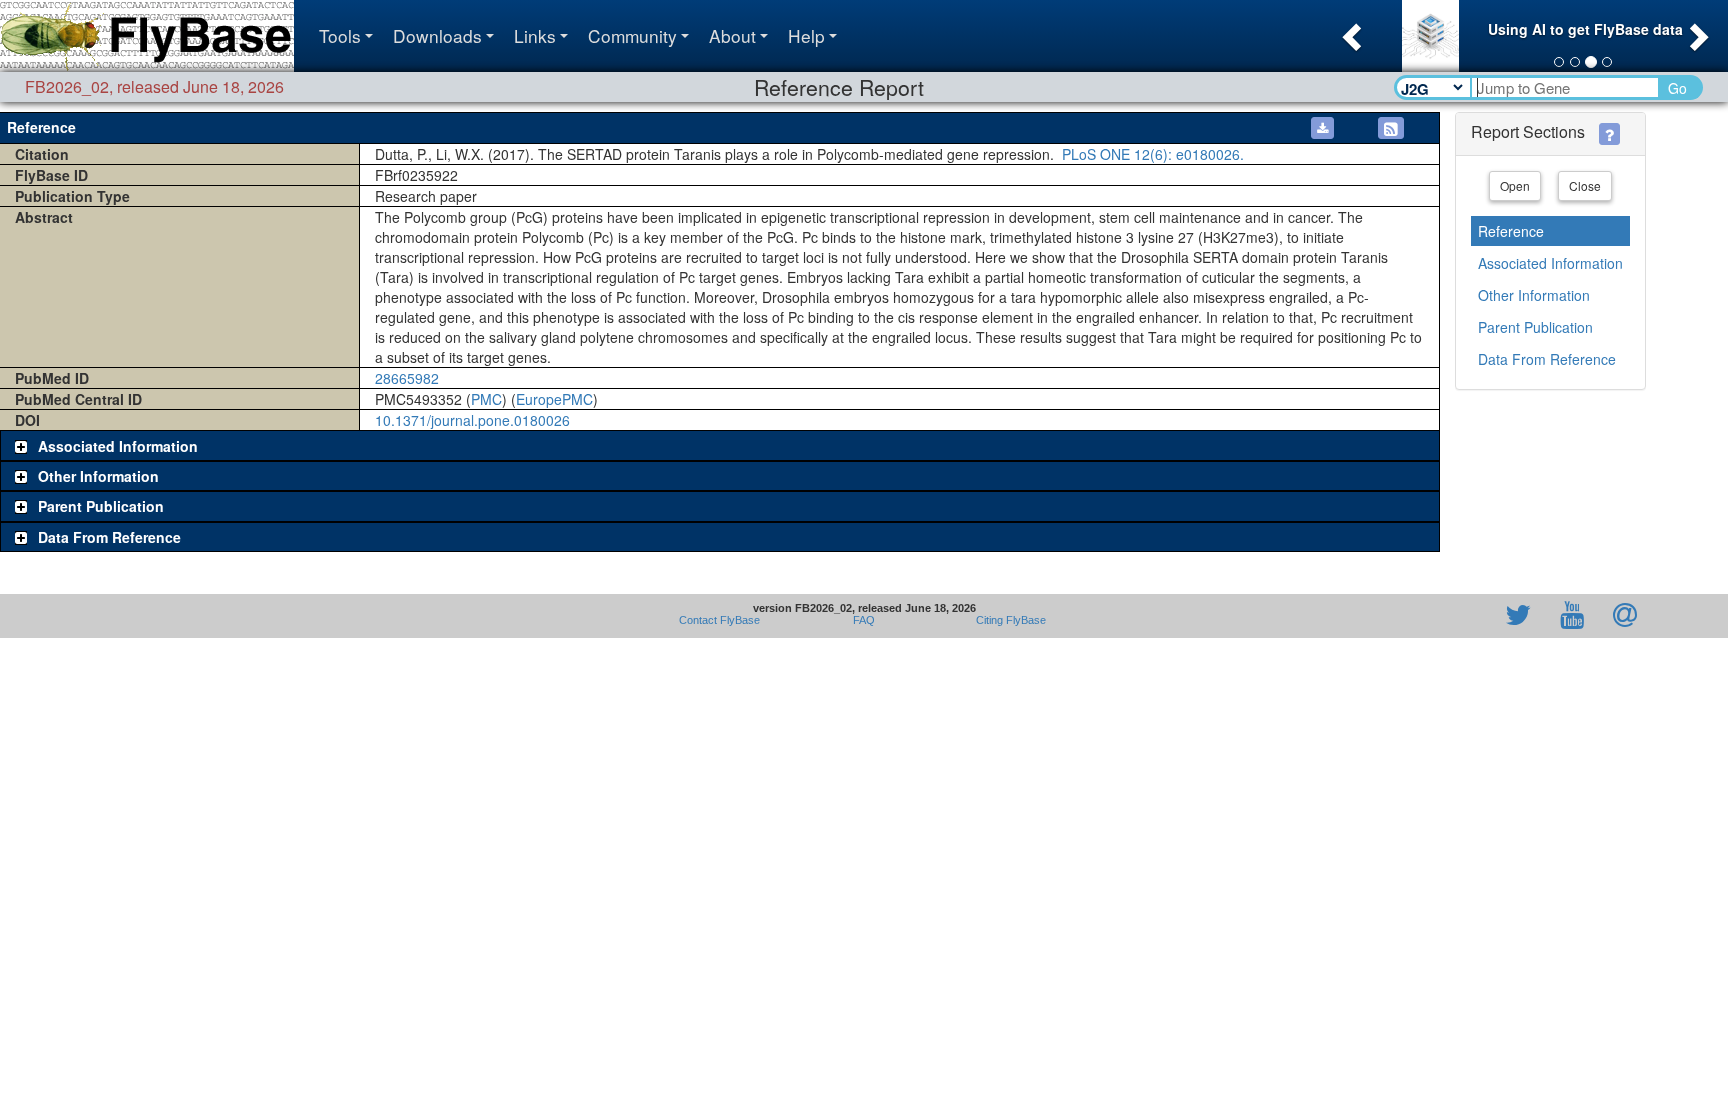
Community (632, 35)
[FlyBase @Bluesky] (1402, 616)
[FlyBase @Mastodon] (1461, 616)
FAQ (864, 620)
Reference (1511, 231)
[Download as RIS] (1322, 128)
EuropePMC (554, 399)
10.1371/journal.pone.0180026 (472, 420)
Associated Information (1550, 263)
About (732, 35)
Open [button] (1515, 185)
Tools (340, 35)
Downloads (437, 35)
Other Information (1534, 295)
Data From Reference (1547, 359)
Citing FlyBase (1008, 620)
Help (806, 35)
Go (1677, 88)
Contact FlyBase (719, 620)
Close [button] (1585, 185)
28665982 (407, 378)
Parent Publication (1535, 327)
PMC (486, 399)
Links (535, 35)
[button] (1349, 31)
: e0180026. (1151, 154)
